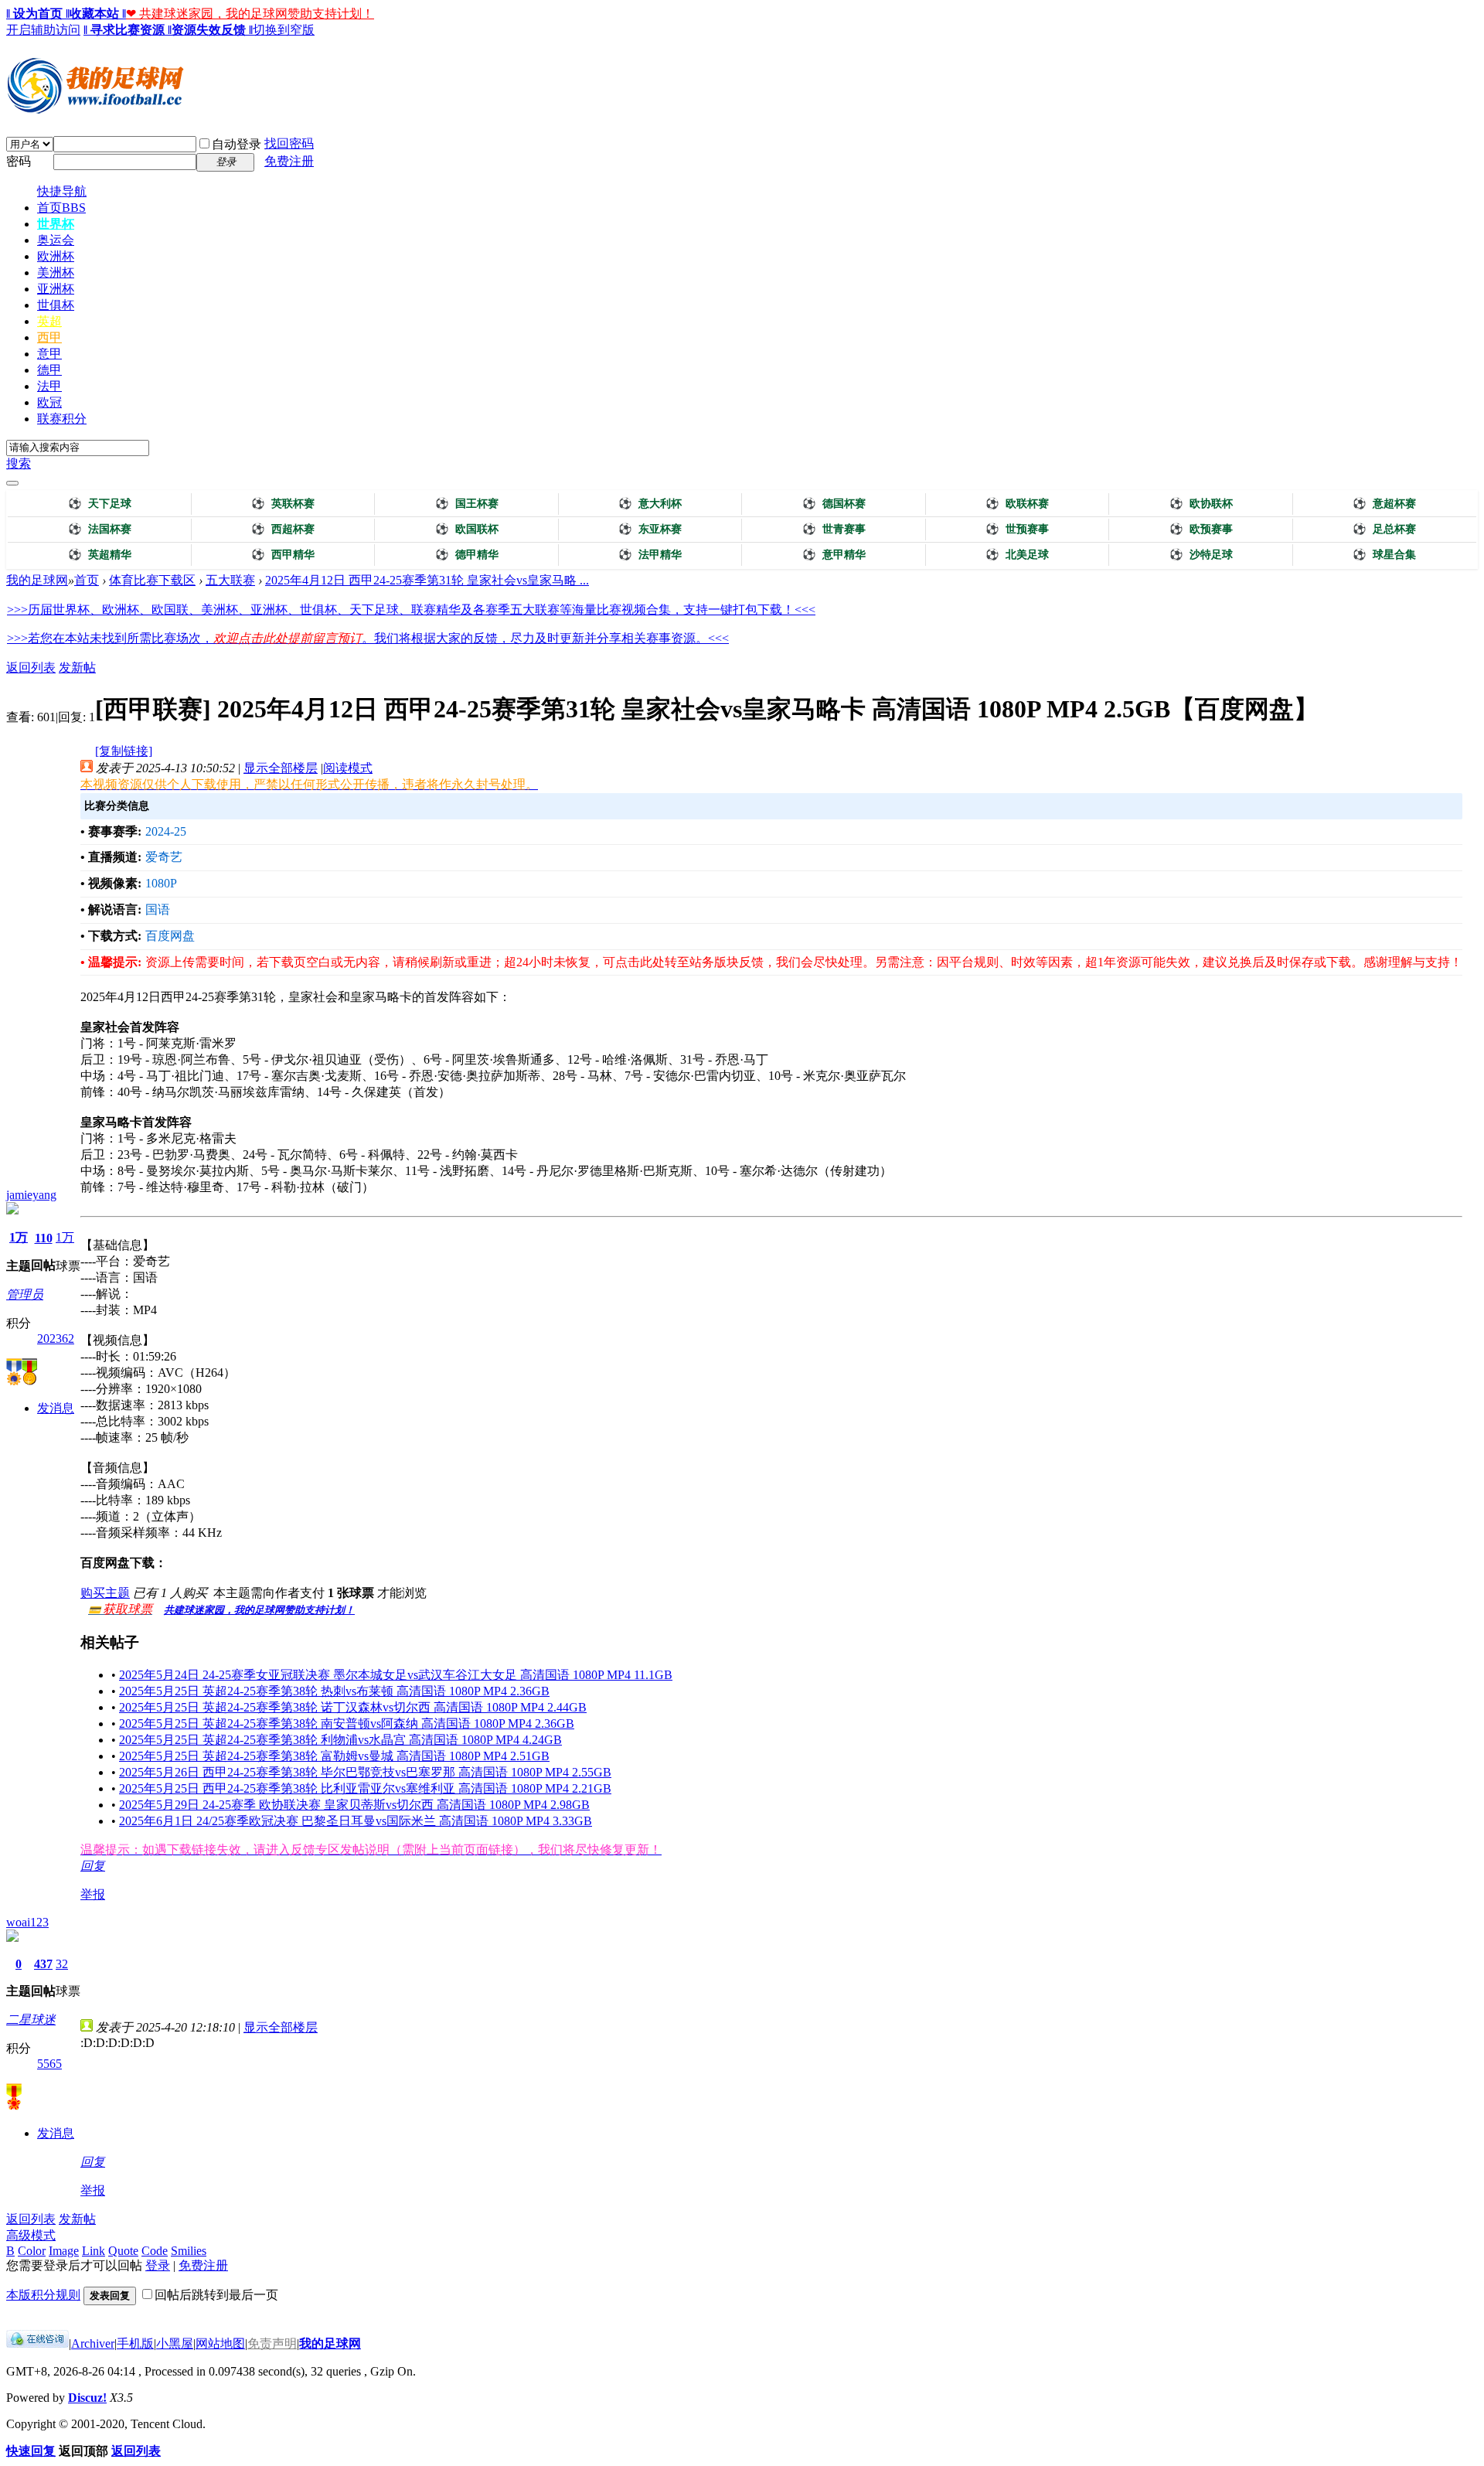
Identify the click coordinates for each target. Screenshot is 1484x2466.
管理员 (25, 1294)
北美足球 (1017, 555)
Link (94, 2251)
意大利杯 (650, 504)
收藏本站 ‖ (98, 14)
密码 (19, 161)
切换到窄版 (284, 30)
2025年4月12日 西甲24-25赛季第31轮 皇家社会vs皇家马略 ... (427, 580)
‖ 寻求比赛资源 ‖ (128, 30)
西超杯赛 (283, 529)
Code (155, 2251)
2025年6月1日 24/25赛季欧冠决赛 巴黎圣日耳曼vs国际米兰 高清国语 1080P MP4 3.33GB (356, 1821)
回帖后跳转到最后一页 (216, 2295)
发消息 (56, 1408)
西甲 (49, 337)
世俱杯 (56, 305)
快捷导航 (62, 191)
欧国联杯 (467, 529)
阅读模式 (348, 768)
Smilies (189, 2251)
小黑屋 (175, 2343)
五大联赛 (230, 580)
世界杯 (56, 224)
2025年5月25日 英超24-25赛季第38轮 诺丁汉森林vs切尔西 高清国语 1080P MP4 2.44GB (353, 1707)
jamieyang (31, 1195)
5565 (49, 2064)
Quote (123, 2251)
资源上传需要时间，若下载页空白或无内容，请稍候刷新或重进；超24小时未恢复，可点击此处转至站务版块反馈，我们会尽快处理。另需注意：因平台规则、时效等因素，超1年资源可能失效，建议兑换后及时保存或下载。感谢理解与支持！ (804, 962)
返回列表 (31, 668)
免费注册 (289, 161)
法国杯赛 (100, 529)
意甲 (49, 354)
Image (64, 2251)
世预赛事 (1017, 529)
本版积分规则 (43, 2295)
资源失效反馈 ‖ (212, 30)
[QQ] (37, 2343)
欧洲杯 (56, 256)
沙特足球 (1201, 555)
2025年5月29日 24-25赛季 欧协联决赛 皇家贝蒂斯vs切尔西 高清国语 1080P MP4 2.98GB (354, 1805)
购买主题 (105, 1593)
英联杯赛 (283, 504)
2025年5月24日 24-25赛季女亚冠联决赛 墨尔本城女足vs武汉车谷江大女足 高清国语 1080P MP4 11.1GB (396, 1675)
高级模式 (31, 2235)
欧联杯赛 (1017, 504)
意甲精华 (834, 555)
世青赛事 (834, 529)
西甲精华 (283, 555)
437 (43, 1964)
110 (44, 1238)
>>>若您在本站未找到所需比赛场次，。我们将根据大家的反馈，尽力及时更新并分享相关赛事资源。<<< (368, 638)
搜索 (19, 463)
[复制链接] (124, 751)
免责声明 (272, 2343)
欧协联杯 (1201, 504)
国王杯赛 (467, 504)
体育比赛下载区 (152, 580)
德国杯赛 (834, 504)
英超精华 (100, 555)
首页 (61, 208)
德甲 (49, 370)
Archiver (93, 2343)
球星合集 (1384, 555)
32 (62, 1964)
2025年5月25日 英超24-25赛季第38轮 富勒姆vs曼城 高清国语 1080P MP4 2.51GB (334, 1756)
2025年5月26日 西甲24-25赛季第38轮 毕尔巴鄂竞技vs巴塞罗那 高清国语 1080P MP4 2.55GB (365, 1772)
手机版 (135, 2343)
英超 (49, 321)
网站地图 (220, 2343)
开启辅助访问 (43, 30)
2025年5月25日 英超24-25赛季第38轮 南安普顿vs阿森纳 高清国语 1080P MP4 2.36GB (347, 1723)
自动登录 (237, 144)
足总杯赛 (1384, 529)
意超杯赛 (1384, 504)
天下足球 (100, 504)
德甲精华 (467, 555)
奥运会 (56, 240)
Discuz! (87, 2398)
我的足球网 (37, 580)
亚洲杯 (56, 289)
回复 (93, 1866)
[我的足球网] (95, 110)
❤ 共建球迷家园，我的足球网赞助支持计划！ (250, 14)
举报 (93, 1894)
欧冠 (49, 402)
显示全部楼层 (281, 768)
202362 (56, 1339)
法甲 (49, 386)
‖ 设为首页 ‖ (38, 14)
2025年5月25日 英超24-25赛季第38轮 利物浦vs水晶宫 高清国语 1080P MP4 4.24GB (340, 1740)
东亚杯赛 (650, 529)
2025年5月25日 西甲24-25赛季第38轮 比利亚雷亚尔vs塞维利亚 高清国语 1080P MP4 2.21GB (365, 1788)
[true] (12, 483)
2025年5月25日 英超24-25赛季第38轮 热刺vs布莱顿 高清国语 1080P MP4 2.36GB (334, 1691)
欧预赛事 (1201, 529)
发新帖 (77, 668)
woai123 (27, 1922)
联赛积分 (62, 419)
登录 (158, 2265)
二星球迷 (31, 2020)
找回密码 (289, 143)
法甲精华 (650, 555)
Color (32, 2251)
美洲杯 (56, 272)
